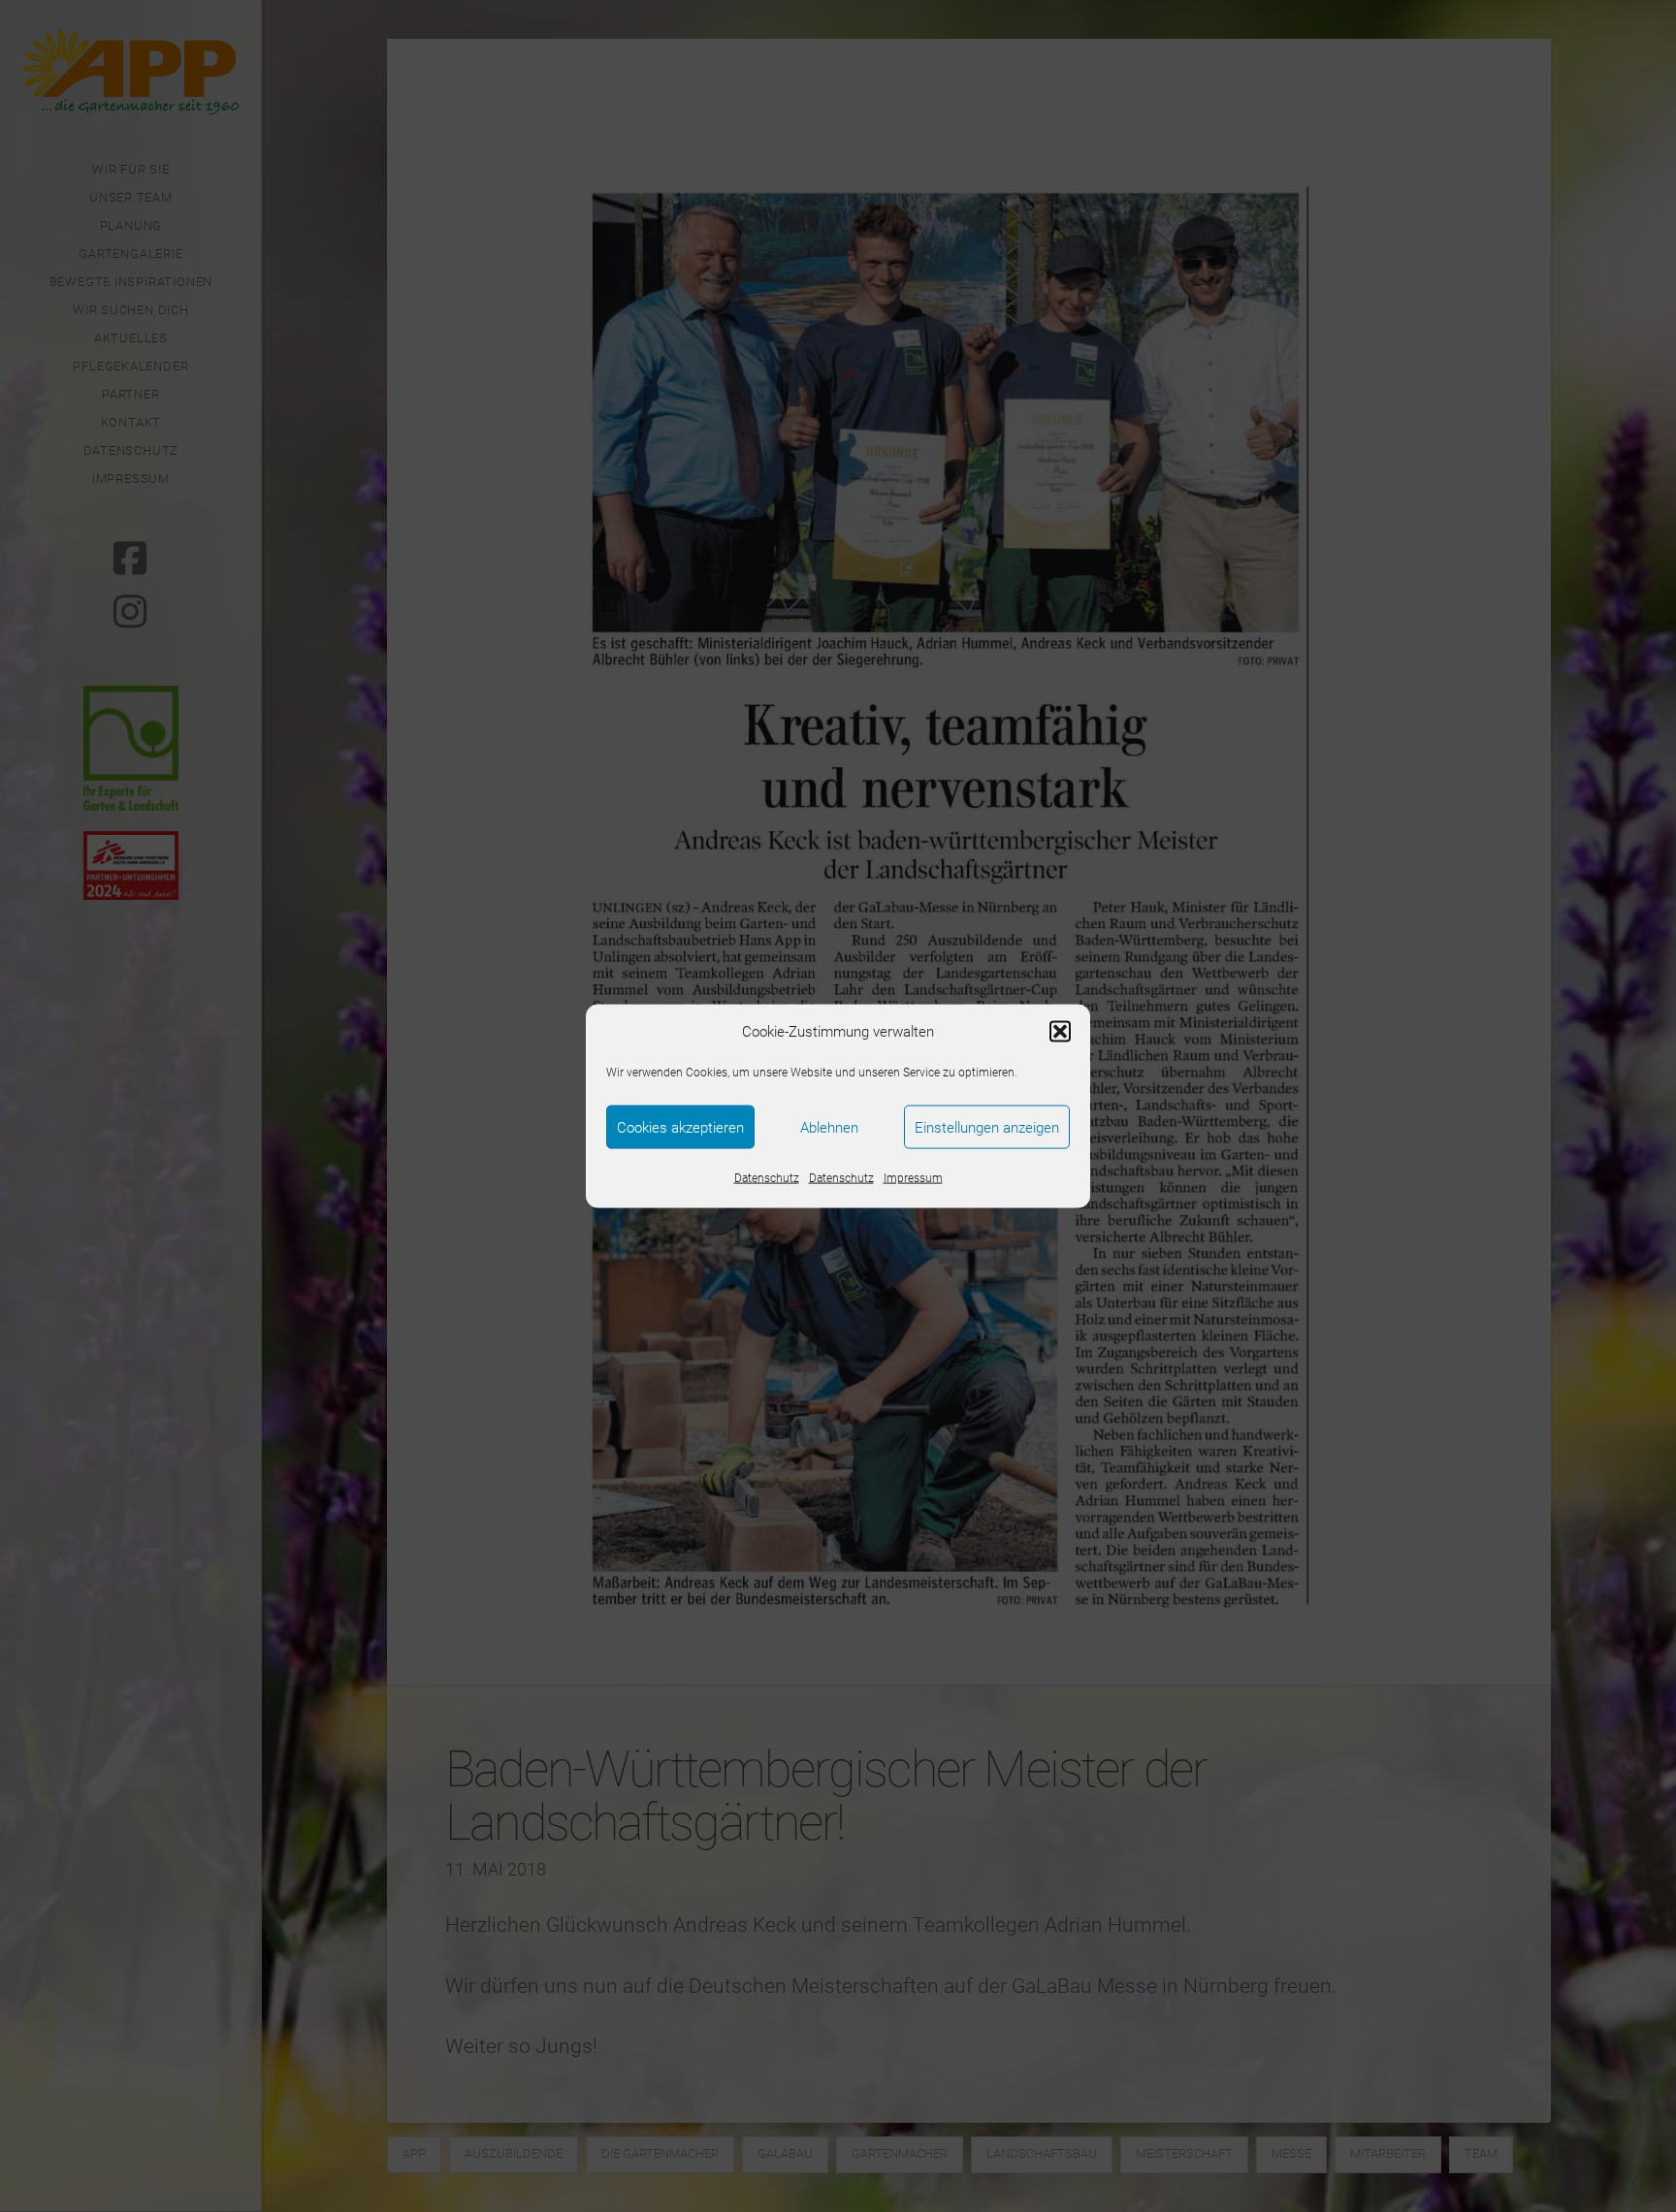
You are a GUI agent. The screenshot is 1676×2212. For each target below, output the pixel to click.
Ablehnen (829, 1127)
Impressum (913, 1178)
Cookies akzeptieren (680, 1127)
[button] (1060, 1032)
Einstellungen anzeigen (987, 1127)
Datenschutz (767, 1178)
